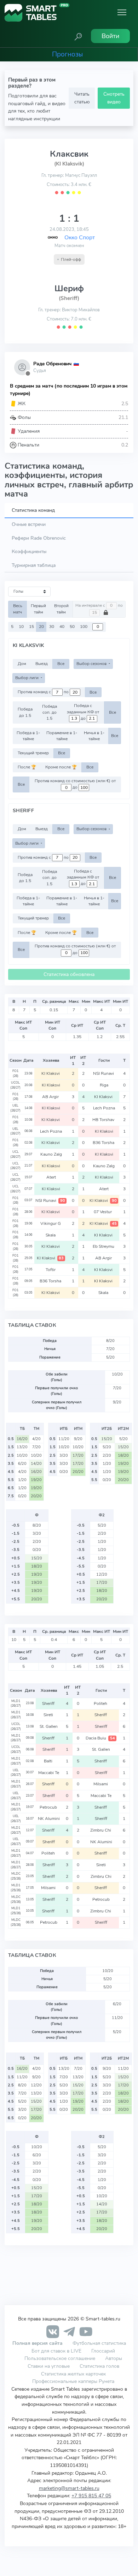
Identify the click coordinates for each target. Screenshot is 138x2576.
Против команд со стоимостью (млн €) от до (75, 784)
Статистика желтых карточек (73, 2374)
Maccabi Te (49, 1773)
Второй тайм (61, 609)
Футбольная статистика (99, 2343)
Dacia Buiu (100, 1738)
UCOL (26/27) (15, 1085)
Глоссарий (103, 2351)
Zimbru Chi (101, 1830)
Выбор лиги (27, 678)
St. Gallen (49, 1726)
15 (31, 627)
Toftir (51, 1270)
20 (41, 627)
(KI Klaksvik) (69, 164)
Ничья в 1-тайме (94, 736)
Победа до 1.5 (25, 712)
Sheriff (49, 1703)
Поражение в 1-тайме (62, 736)
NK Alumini (49, 1819)
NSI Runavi (104, 1073)
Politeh (101, 1703)
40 (62, 627)
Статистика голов (99, 2366)
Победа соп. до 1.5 (50, 712)
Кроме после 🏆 (61, 767)
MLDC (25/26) (16, 1876)
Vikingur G (51, 1223)
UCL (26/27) (15, 1154)
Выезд (42, 664)
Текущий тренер (33, 753)
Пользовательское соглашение (60, 2358)
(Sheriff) (69, 298)
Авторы (114, 2358)
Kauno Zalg (51, 1154)
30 (52, 627)
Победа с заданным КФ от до (83, 712)
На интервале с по (99, 605)
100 (84, 627)
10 (21, 627)
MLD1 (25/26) (16, 1888)
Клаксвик (69, 154)
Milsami (101, 1784)
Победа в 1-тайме (28, 736)
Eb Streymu (104, 1246)
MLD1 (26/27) (16, 1703)
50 (72, 627)
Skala (51, 1235)
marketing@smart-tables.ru (69, 2488)
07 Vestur (104, 1212)
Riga (104, 1085)
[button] (78, 36)
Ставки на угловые (49, 2366)
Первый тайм (38, 609)
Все (61, 664)
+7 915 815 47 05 (91, 2496)
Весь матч (18, 609)
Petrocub (49, 1807)
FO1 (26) (15, 1073)
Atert (51, 1177)
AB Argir (51, 1097)
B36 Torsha (104, 1143)
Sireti (49, 1715)
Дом (22, 664)
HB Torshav (104, 1120)
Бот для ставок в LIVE (57, 2351)
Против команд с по (44, 692)
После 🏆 (27, 767)
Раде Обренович (52, 364)
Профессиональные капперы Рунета (73, 2381)
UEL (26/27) (15, 1108)
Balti (49, 1761)
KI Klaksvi (51, 1073)
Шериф (69, 288)
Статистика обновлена (69, 974)
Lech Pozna (104, 1108)
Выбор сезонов (92, 664)
